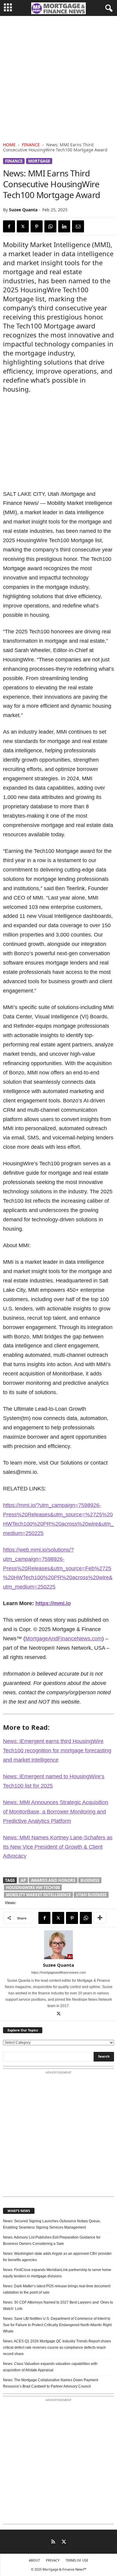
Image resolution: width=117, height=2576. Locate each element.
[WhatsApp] (50, 226)
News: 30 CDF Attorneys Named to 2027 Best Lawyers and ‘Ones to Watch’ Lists (58, 2306)
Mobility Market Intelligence (38, 1895)
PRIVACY (53, 2560)
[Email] (78, 226)
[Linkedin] (64, 226)
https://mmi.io (53, 1603)
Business (90, 1880)
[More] (100, 1918)
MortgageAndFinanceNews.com (64, 1639)
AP (23, 1880)
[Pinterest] (37, 226)
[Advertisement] (58, 78)
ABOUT (34, 2560)
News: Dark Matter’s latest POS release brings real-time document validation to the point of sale (57, 2289)
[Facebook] (9, 226)
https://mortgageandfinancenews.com (58, 1972)
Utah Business (91, 1895)
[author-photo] (58, 1945)
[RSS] (53, 2542)
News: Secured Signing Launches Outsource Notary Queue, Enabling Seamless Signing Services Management (52, 2224)
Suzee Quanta (23, 210)
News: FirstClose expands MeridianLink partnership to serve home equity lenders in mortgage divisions (57, 2273)
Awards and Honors (53, 1880)
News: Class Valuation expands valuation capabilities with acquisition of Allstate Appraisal (50, 2367)
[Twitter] (23, 226)
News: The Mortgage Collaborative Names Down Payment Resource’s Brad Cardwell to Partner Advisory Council (51, 2383)
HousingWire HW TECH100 (33, 1888)
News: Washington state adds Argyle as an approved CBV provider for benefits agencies (57, 2257)
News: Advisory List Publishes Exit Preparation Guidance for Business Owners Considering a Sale (52, 2240)
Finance (31, 145)
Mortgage (39, 161)
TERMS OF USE (77, 2560)
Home (9, 145)
